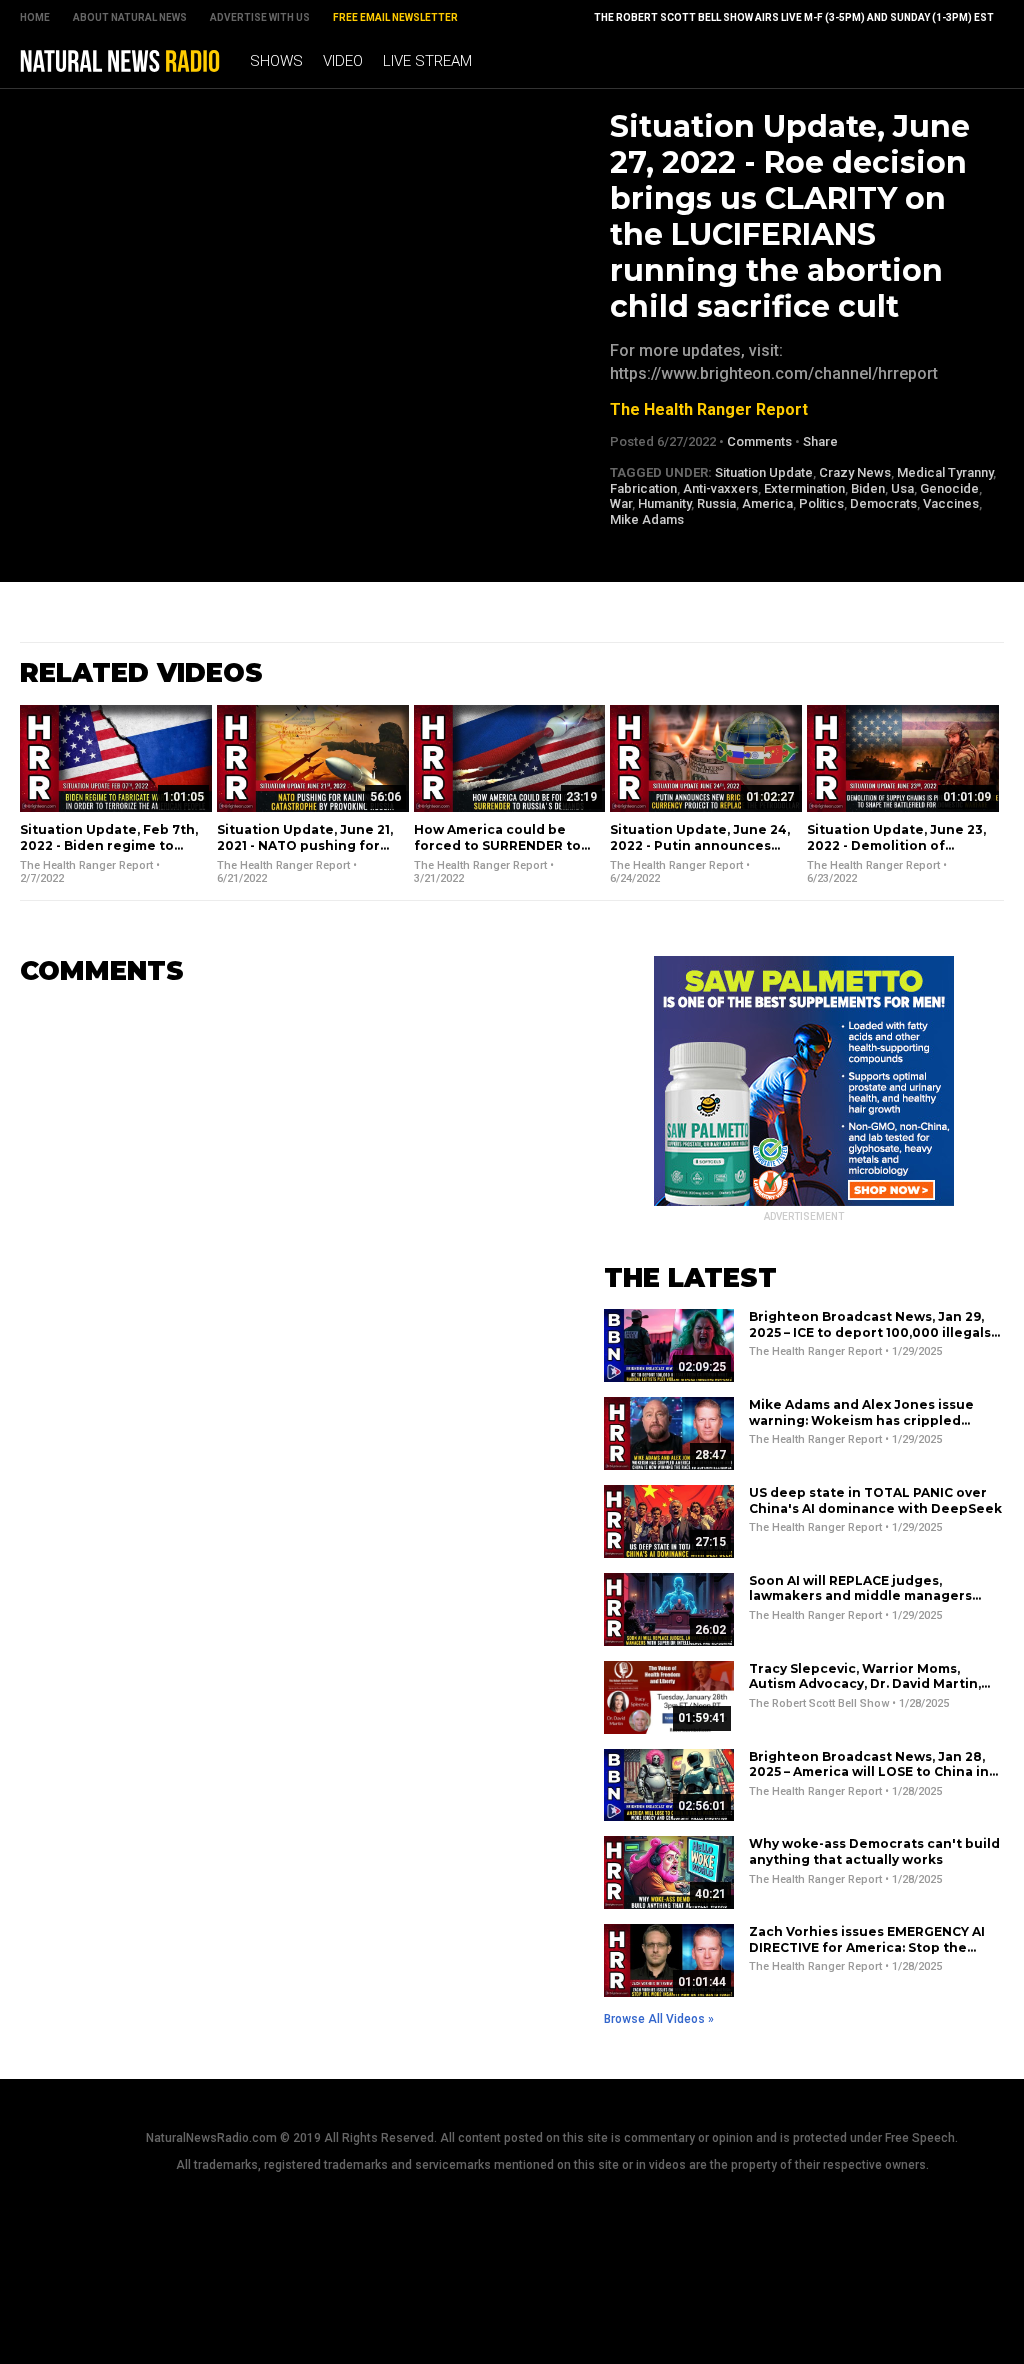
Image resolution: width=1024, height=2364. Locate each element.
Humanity (664, 503)
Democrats (883, 503)
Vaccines (951, 503)
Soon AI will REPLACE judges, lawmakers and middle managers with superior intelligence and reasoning (860, 1604)
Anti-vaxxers (720, 488)
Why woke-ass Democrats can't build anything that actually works (874, 1851)
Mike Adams (647, 519)
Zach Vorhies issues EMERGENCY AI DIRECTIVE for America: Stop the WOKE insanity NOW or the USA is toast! (867, 1955)
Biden (868, 488)
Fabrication (643, 488)
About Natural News (130, 17)
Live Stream (427, 61)
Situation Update (764, 472)
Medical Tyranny (945, 472)
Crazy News (855, 472)
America (767, 503)
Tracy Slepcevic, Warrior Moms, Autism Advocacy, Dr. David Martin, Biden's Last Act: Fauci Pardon (865, 1684)
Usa (902, 488)
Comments (759, 441)
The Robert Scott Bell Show (819, 1703)
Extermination (804, 488)
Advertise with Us (260, 17)
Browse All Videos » (659, 2019)
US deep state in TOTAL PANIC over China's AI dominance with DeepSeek (875, 1500)
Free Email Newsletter (395, 17)
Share (820, 441)
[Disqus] (282, 1252)
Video (343, 61)
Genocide (949, 488)
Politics (821, 503)
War (621, 503)
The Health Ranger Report (709, 409)
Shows (276, 61)
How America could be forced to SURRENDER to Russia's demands (497, 845)
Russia (716, 503)
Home (35, 17)
